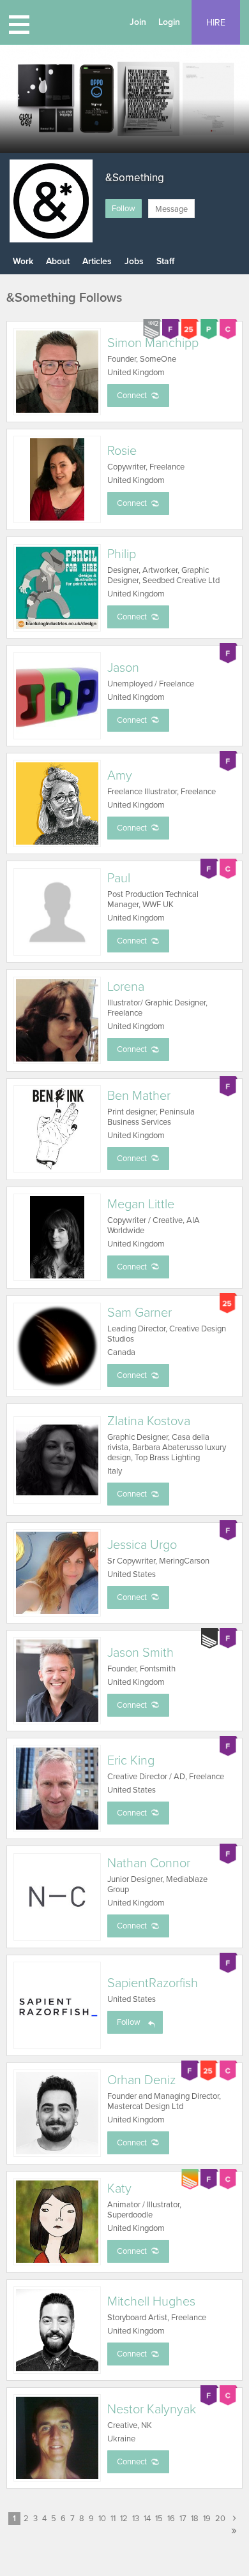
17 (183, 2519)
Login (169, 22)
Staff (165, 261)
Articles (97, 261)
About (58, 261)
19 (207, 2519)
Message (171, 209)
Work (23, 261)
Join (138, 22)
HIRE (216, 23)
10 (102, 2519)
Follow (124, 209)
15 (159, 2519)
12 (124, 2519)
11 (113, 2519)
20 (220, 2519)
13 (136, 2519)
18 (195, 2519)
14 (147, 2519)
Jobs (134, 261)
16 (171, 2519)
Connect (132, 396)
